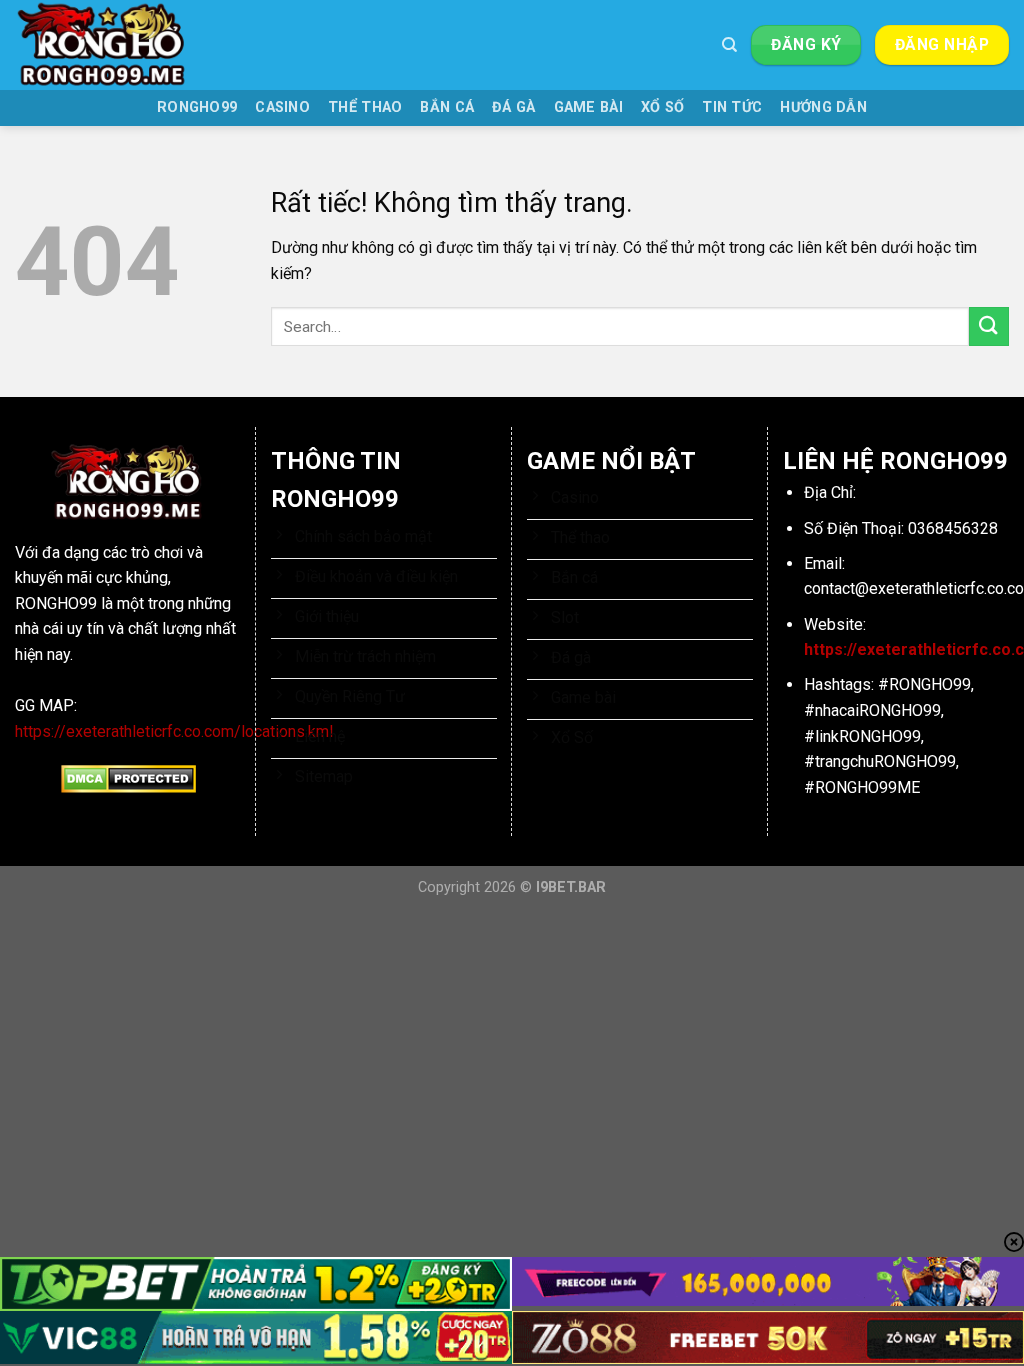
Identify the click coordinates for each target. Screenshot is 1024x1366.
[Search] (729, 45)
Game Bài (588, 107)
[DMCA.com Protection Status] (128, 777)
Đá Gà (513, 107)
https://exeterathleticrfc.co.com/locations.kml (174, 731)
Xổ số (662, 107)
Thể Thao (365, 107)
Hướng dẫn (823, 107)
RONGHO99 (197, 107)
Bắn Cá (447, 107)
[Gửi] (989, 326)
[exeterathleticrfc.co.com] (115, 45)
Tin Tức (732, 107)
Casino (282, 107)
